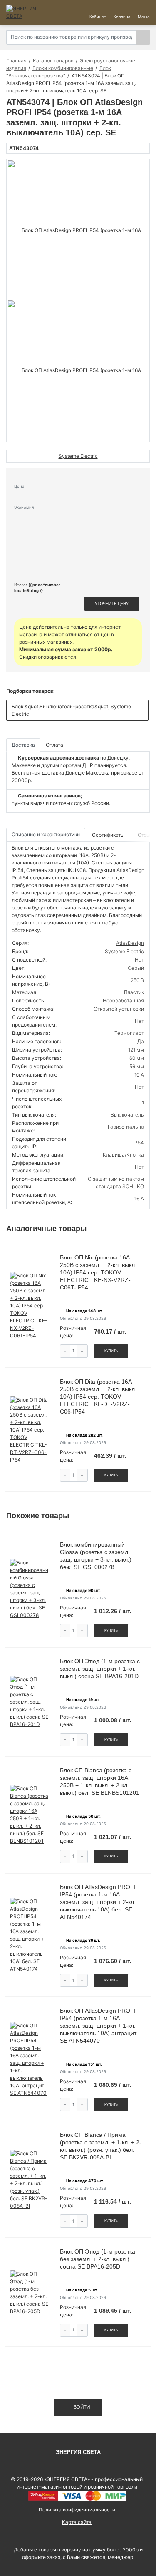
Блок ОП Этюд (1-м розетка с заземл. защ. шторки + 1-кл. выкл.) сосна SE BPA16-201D (100, 1669)
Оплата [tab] (54, 745)
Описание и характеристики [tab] (46, 834)
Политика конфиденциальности (77, 2510)
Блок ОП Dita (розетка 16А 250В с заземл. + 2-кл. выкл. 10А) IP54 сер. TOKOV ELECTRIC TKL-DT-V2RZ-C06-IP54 (98, 1397)
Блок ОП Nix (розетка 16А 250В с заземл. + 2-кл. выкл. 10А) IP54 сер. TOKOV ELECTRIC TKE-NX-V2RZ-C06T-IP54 (98, 1272)
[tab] (109, 835)
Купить (111, 1351)
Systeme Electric (124, 951)
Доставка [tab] (23, 745)
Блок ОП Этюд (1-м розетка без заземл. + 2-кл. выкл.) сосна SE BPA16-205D (98, 2259)
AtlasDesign (130, 943)
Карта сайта (77, 2522)
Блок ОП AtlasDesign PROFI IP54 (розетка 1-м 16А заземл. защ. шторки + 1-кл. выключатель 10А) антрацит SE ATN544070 (98, 2026)
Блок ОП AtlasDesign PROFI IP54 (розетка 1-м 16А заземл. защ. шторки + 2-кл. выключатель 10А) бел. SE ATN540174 (98, 1902)
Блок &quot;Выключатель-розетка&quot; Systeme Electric (71, 710)
